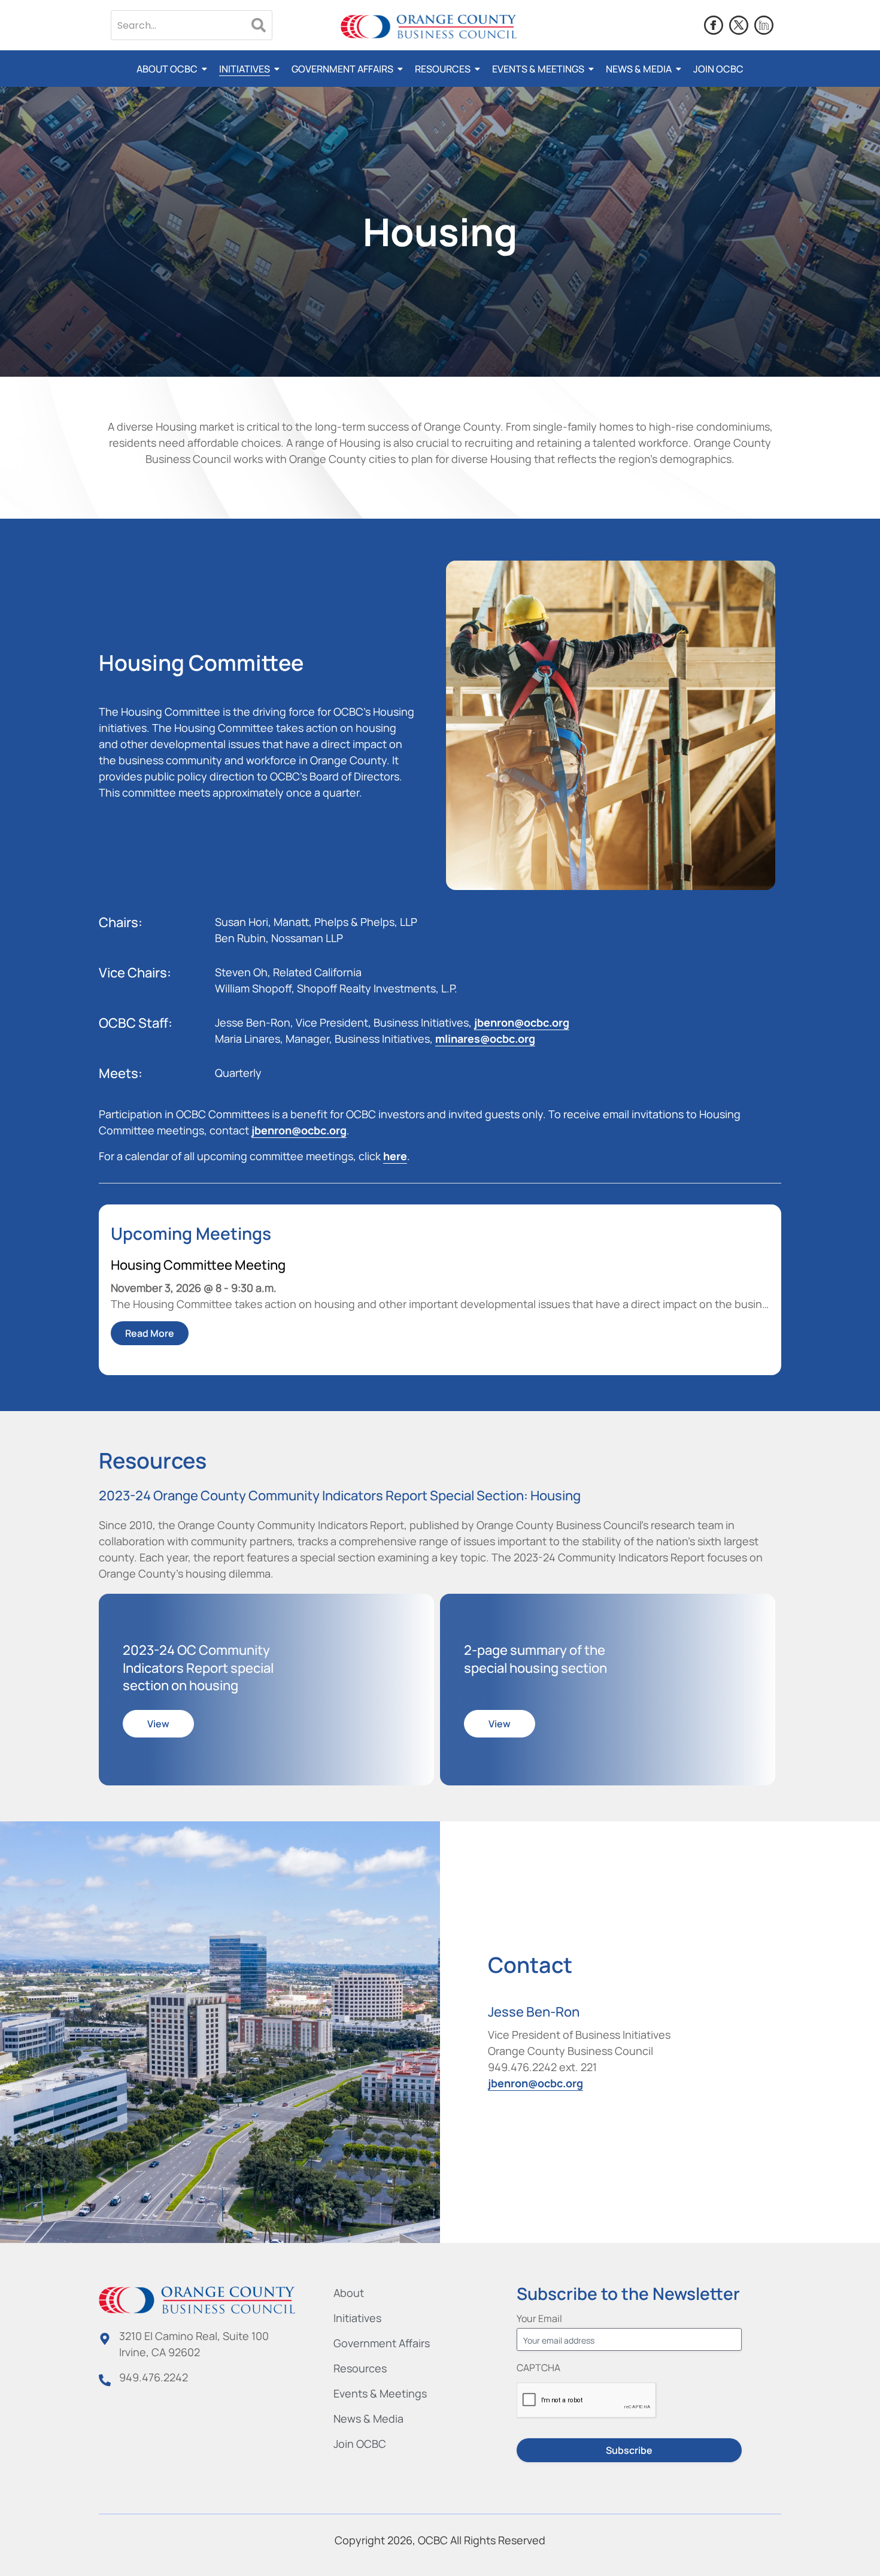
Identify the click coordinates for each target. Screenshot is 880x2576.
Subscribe (629, 2450)
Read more (150, 1333)
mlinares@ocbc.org (485, 1039)
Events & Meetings (538, 69)
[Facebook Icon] (714, 25)
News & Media (639, 69)
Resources (443, 69)
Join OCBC (718, 69)
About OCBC (167, 69)
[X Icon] (739, 25)
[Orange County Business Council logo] (429, 27)
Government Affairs (342, 69)
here (395, 1156)
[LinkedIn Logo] (764, 25)
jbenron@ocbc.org (522, 1022)
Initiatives (245, 69)
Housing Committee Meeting (198, 1265)
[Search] (259, 25)
